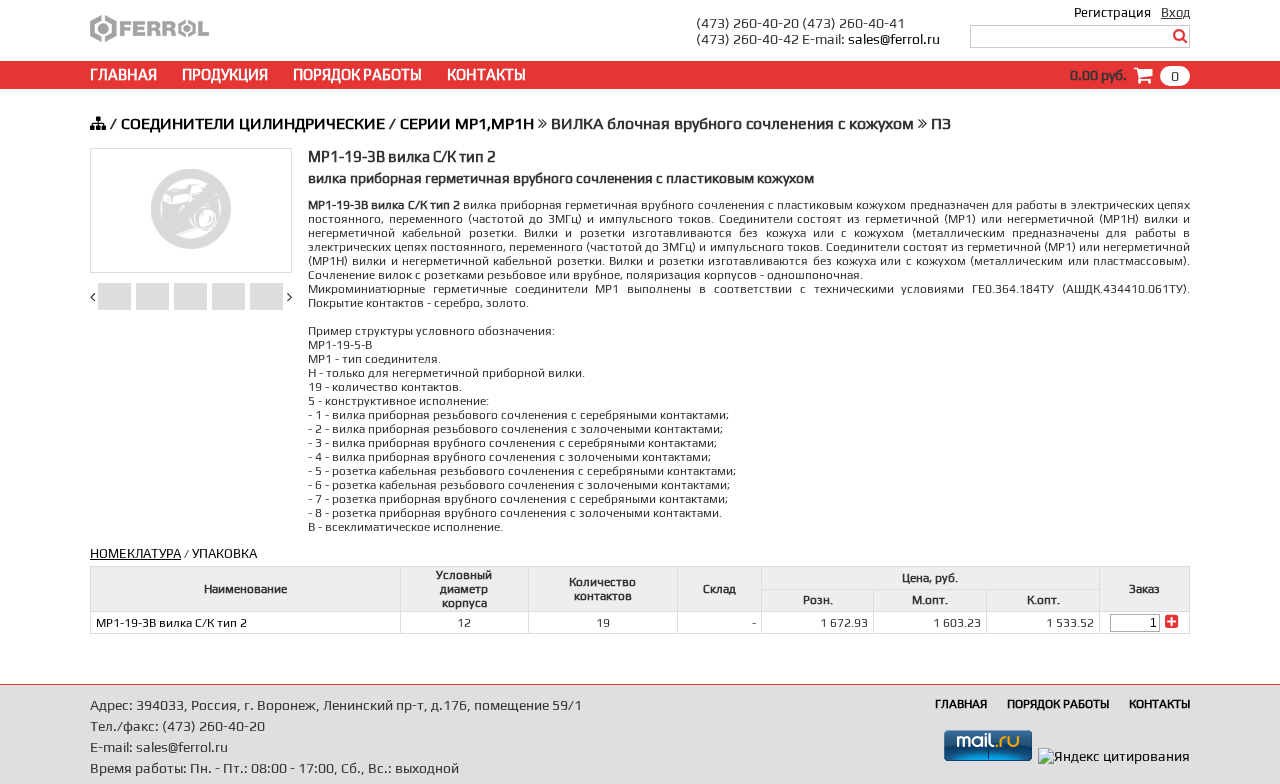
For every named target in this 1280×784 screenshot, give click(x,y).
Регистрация (1112, 12)
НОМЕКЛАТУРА (135, 553)
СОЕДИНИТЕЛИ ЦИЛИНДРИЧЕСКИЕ (253, 123)
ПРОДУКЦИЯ (225, 74)
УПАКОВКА (224, 553)
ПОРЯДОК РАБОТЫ (357, 74)
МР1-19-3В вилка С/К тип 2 (171, 623)
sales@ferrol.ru (894, 39)
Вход (1175, 12)
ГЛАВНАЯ (123, 74)
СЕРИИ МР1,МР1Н (467, 123)
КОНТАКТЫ (486, 74)
